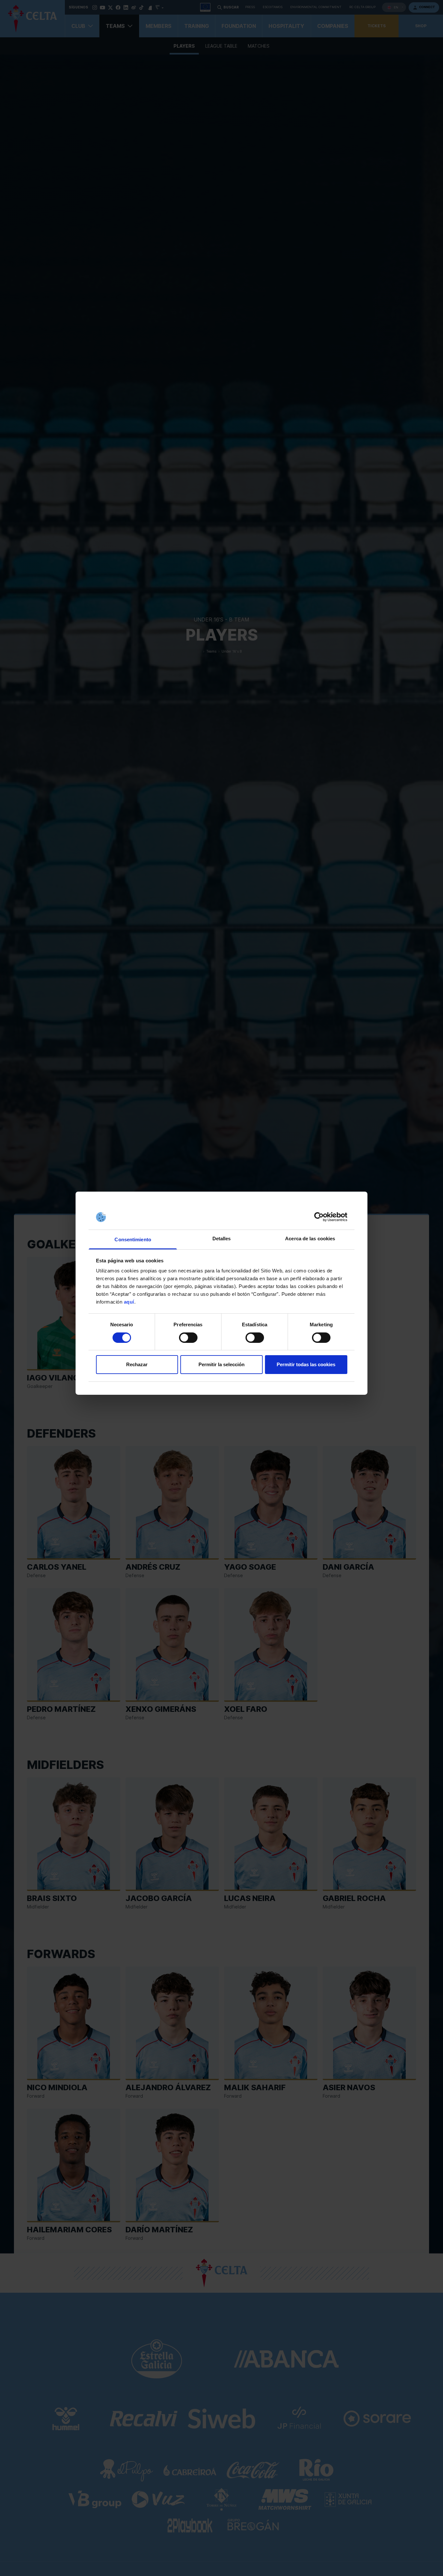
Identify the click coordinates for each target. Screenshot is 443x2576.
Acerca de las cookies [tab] (310, 1239)
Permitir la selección (221, 1365)
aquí (129, 1302)
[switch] (188, 1338)
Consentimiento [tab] (133, 1239)
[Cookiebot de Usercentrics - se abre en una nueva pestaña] (319, 1217)
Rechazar (137, 1365)
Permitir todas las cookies (306, 1365)
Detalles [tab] (222, 1239)
